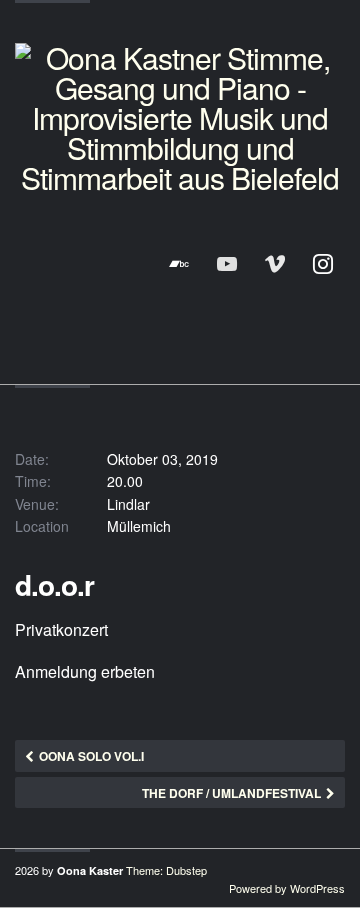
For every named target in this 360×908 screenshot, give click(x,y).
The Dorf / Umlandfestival (231, 793)
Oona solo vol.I (91, 756)
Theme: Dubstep (166, 870)
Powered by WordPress (287, 888)
